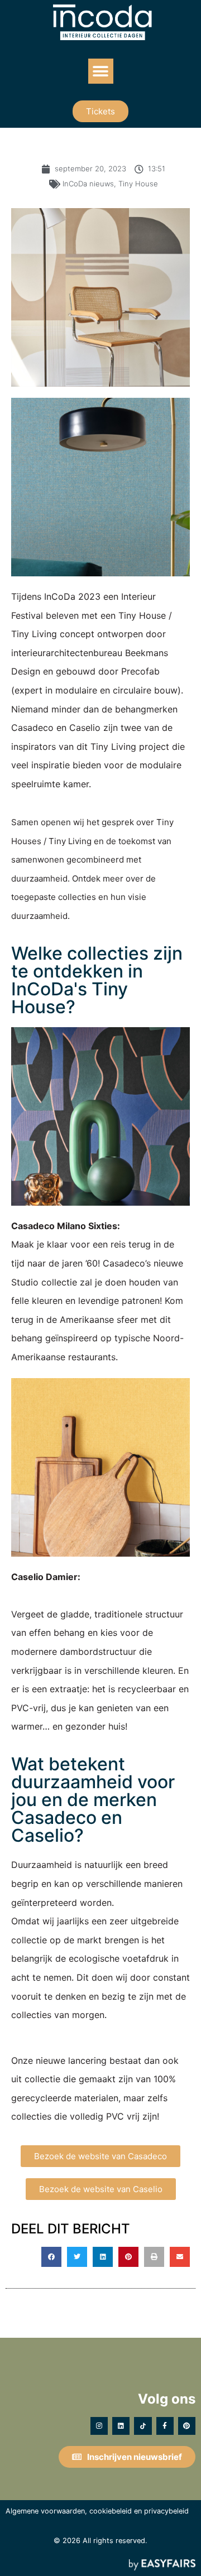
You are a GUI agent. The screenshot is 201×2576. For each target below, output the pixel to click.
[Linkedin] (121, 2426)
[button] (101, 71)
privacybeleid (166, 2511)
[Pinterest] (187, 2426)
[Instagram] (99, 2426)
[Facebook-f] (165, 2426)
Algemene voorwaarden (45, 2511)
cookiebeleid (111, 2511)
